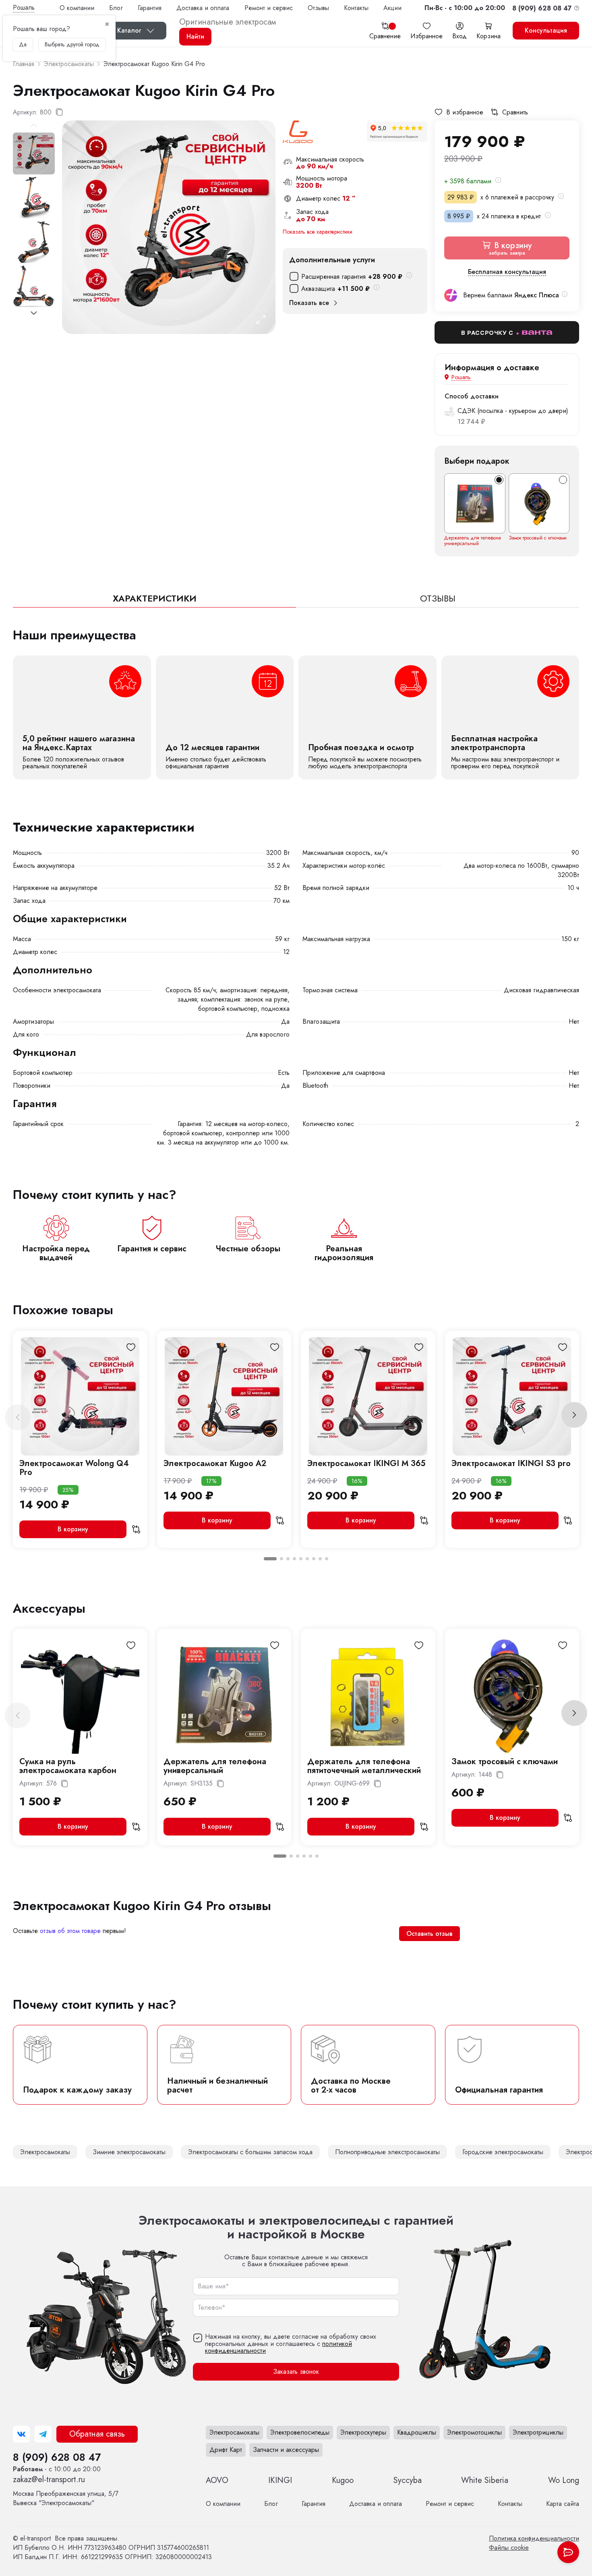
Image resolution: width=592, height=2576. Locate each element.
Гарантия (150, 8)
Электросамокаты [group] (45, 2152)
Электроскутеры (363, 2432)
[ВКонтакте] (21, 2434)
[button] (465, 8)
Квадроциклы (417, 2432)
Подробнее (82, 718)
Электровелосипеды (300, 2432)
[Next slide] (34, 313)
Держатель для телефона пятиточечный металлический (364, 1766)
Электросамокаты (234, 2432)
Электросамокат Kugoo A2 (215, 1463)
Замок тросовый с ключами (538, 538)
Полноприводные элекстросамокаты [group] (387, 2152)
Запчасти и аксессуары (286, 2450)
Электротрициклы (538, 2432)
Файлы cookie (509, 2548)
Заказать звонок (296, 2372)
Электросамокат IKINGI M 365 (366, 1463)
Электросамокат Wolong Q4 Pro (74, 1468)
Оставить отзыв (430, 1934)
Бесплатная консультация (507, 272)
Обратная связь (97, 2434)
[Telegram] (43, 2434)
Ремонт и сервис (269, 8)
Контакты (356, 8)
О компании (77, 8)
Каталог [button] (129, 30)
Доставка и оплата (203, 8)
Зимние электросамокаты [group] (129, 2152)
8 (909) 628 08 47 (57, 2457)
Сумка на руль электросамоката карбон (68, 1766)
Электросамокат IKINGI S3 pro (511, 1463)
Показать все (309, 303)
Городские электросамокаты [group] (503, 2152)
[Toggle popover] (568, 2552)
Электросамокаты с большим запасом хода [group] (250, 2152)
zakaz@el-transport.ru (49, 2480)
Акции (392, 8)
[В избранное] (131, 1347)
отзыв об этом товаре (70, 1931)
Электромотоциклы (474, 2432)
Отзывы (318, 8)
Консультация (546, 30)
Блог (116, 8)
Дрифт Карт (226, 2450)
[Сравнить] (136, 1529)
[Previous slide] (18, 1417)
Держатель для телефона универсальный (473, 541)
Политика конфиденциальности (534, 2538)
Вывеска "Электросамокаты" (66, 2498)
